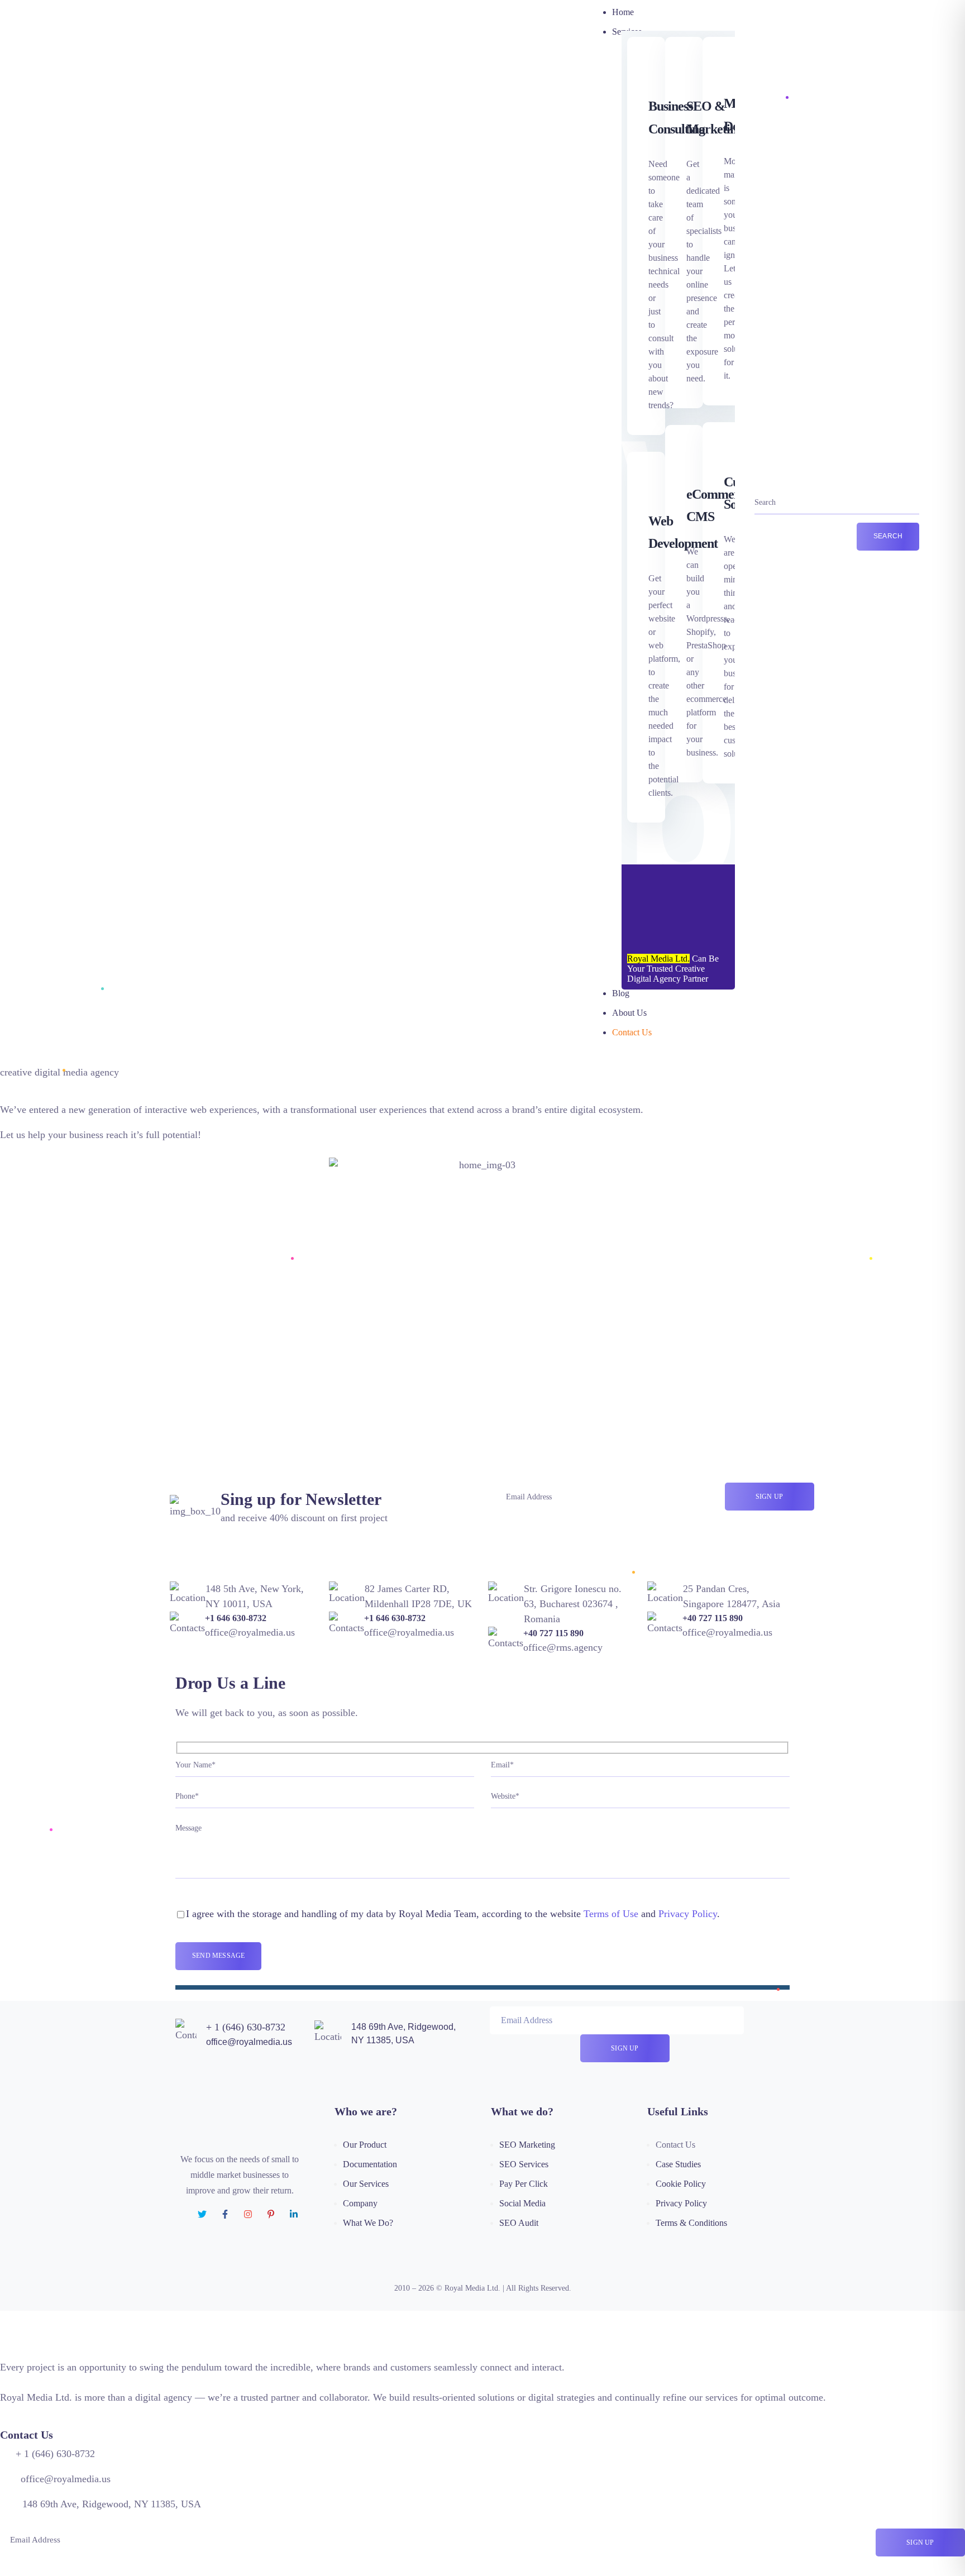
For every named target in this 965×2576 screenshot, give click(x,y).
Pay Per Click (524, 2184)
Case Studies (678, 2164)
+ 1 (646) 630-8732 (246, 2027)
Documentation (370, 2164)
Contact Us (632, 1032)
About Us (629, 1013)
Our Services (366, 2184)
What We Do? (368, 2223)
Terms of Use (611, 1914)
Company (360, 2203)
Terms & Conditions (691, 2223)
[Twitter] (202, 2214)
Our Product (365, 2145)
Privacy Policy (688, 1914)
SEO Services (524, 2164)
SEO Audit (519, 2223)
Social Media (522, 2203)
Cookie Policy (681, 2184)
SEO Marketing (527, 2145)
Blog (621, 993)
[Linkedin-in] (294, 2214)
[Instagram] (248, 2214)
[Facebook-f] (225, 2214)
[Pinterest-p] (271, 2214)
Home (623, 12)
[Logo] (140, 515)
